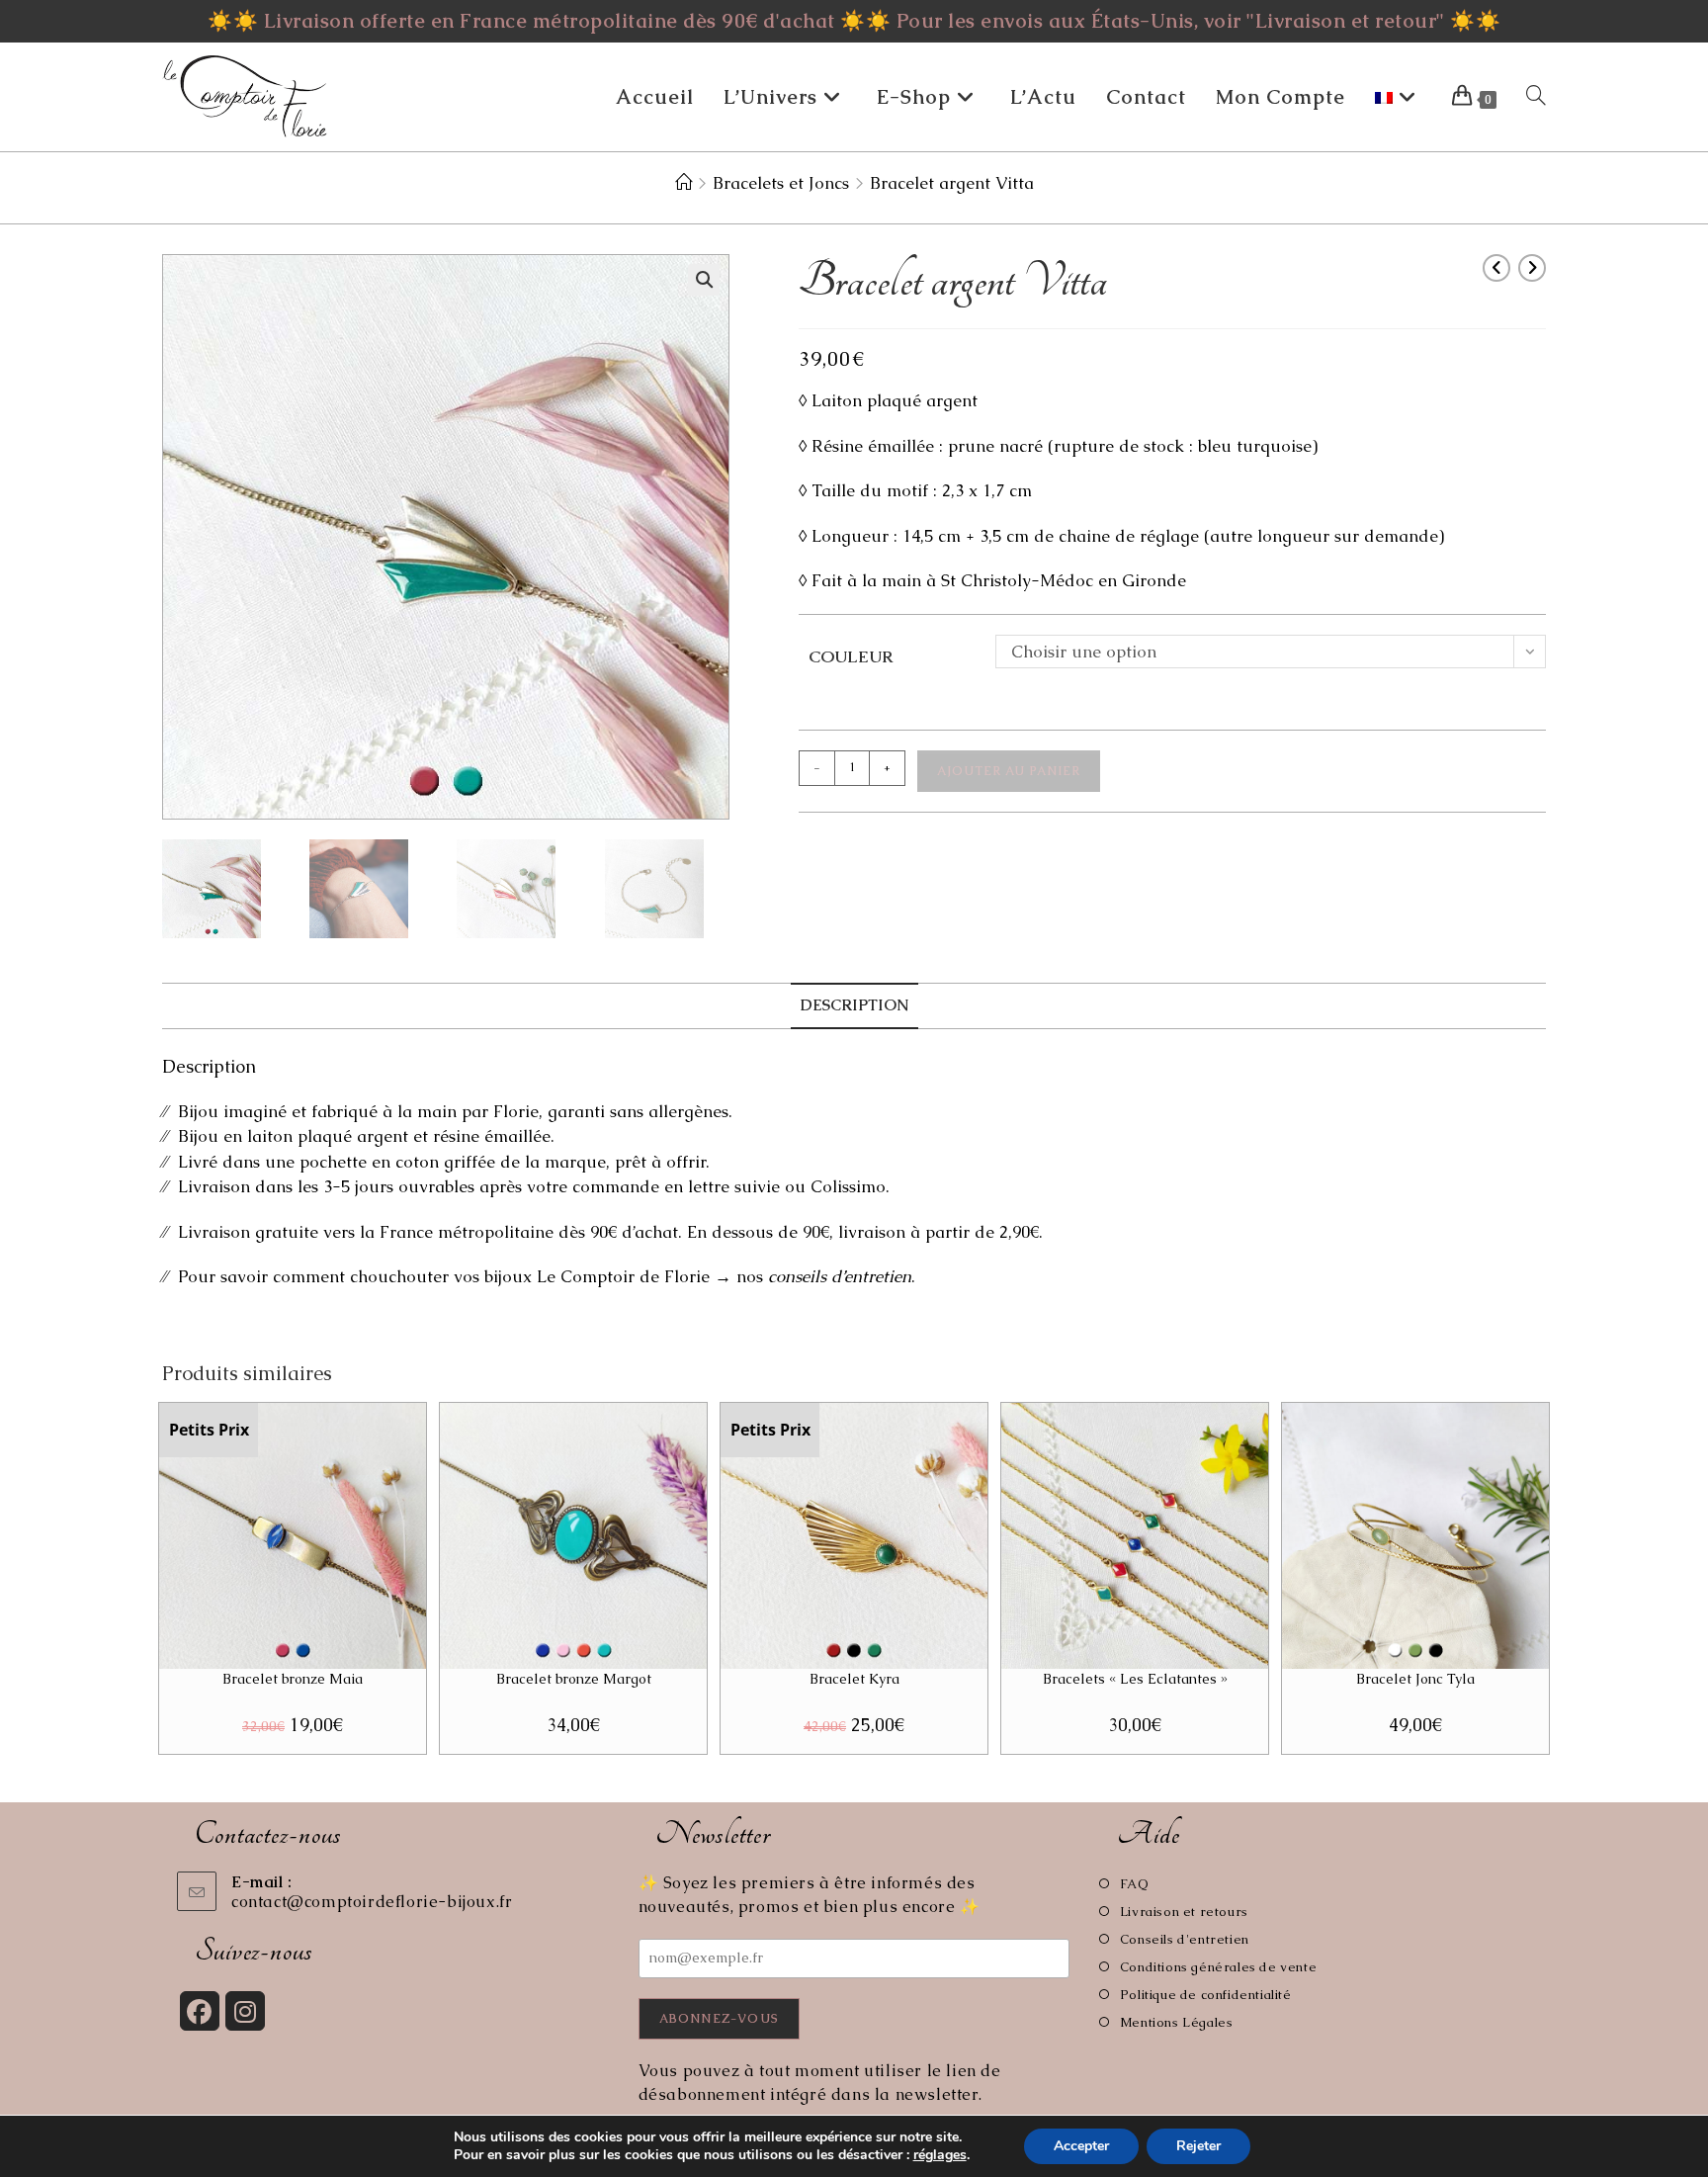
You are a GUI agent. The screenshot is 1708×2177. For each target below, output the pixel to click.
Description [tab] (854, 1005)
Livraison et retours (1184, 1912)
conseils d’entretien (840, 1276)
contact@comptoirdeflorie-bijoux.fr (372, 1902)
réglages (940, 2155)
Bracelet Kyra (854, 1679)
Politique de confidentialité (1205, 1995)
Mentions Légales (1176, 2022)
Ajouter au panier (1009, 771)
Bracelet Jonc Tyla (1415, 1679)
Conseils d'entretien (1185, 1939)
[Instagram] (245, 2011)
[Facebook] (200, 2011)
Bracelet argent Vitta (952, 183)
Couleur (851, 656)
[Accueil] (683, 183)
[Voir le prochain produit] (1532, 268)
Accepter (1081, 2146)
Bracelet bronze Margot (574, 1679)
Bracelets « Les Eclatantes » (1135, 1679)
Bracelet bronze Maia (293, 1679)
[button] (704, 280)
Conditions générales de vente (1218, 1967)
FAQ (1134, 1884)
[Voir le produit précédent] (1496, 268)
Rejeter (1198, 2146)
